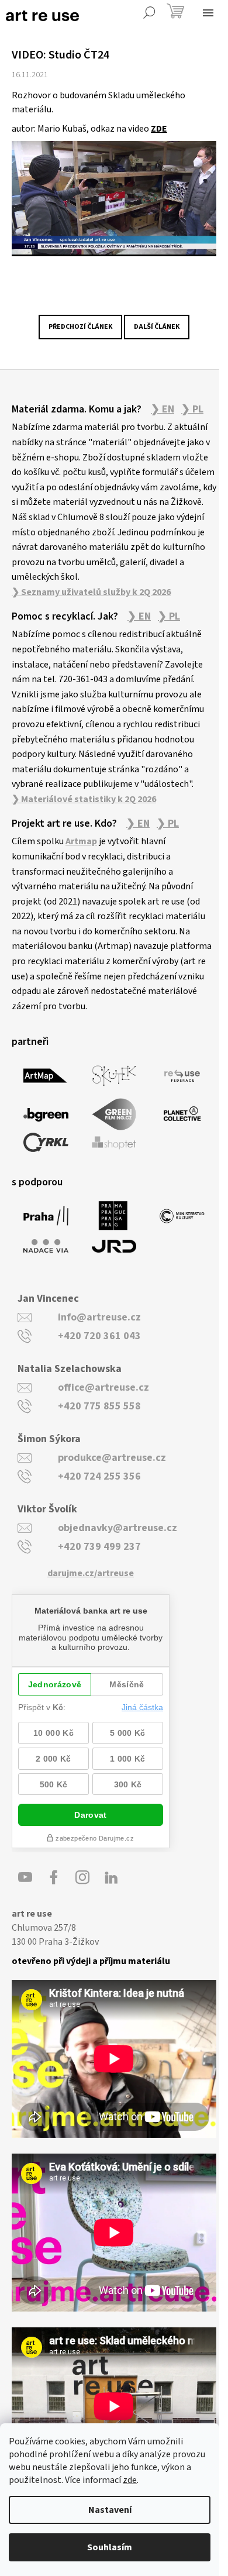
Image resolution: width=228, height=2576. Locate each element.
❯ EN (163, 410)
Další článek (157, 327)
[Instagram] (82, 1877)
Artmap (81, 841)
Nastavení (110, 2510)
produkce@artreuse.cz (112, 1458)
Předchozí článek (80, 327)
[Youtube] (25, 1877)
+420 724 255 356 (99, 1476)
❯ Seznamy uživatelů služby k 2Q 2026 (91, 592)
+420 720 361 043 (99, 1336)
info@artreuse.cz (99, 1317)
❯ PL (192, 410)
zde (130, 2480)
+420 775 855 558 (99, 1406)
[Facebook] (54, 1877)
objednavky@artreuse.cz (118, 1528)
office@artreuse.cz (103, 1387)
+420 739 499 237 (99, 1547)
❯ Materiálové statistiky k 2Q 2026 (84, 799)
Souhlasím (110, 2547)
